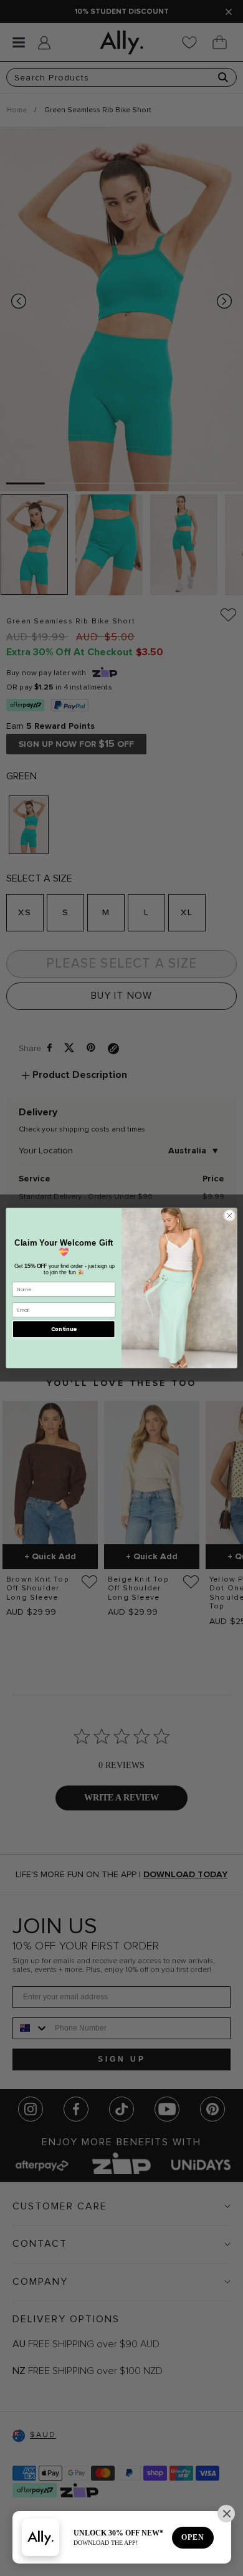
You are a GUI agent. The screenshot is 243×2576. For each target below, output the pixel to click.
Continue (64, 1329)
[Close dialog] (230, 1215)
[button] (226, 2514)
